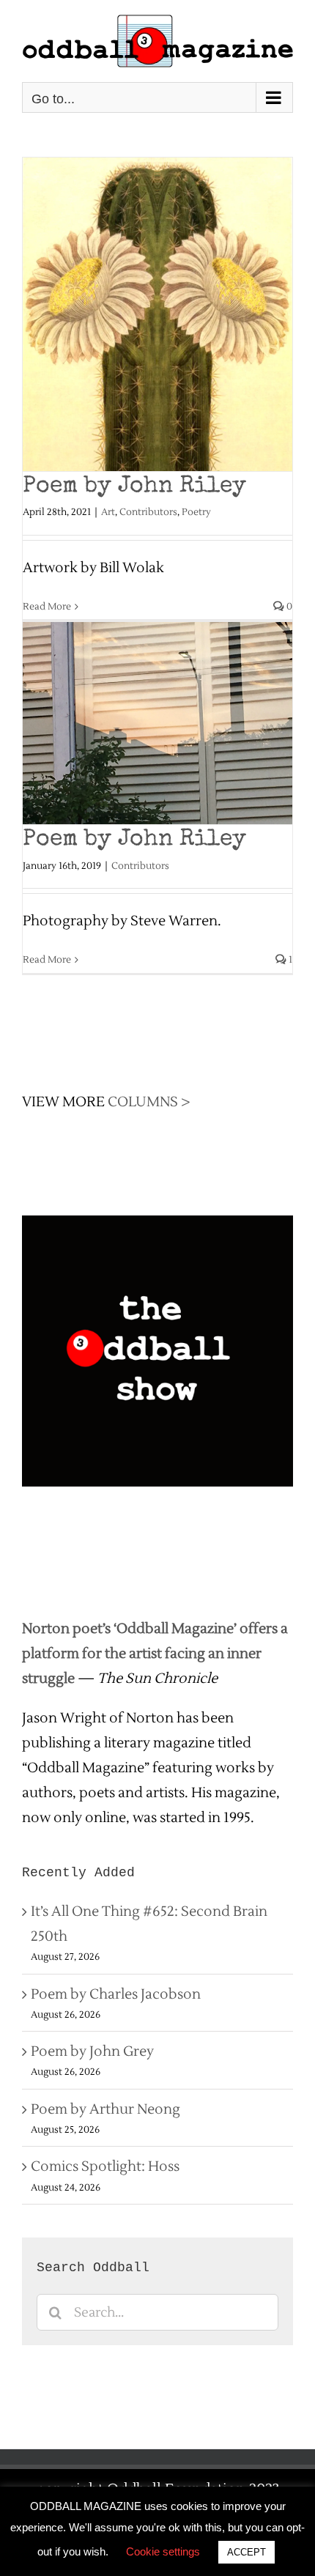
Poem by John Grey (92, 2051)
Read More (47, 607)
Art (108, 512)
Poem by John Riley (134, 487)
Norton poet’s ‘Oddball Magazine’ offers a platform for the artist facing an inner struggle (155, 1654)
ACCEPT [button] (247, 2552)
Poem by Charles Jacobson (116, 1994)
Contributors (148, 512)
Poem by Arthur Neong (105, 2109)
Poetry (196, 512)
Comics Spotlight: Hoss (105, 2166)
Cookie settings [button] (163, 2551)
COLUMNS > (149, 1102)
